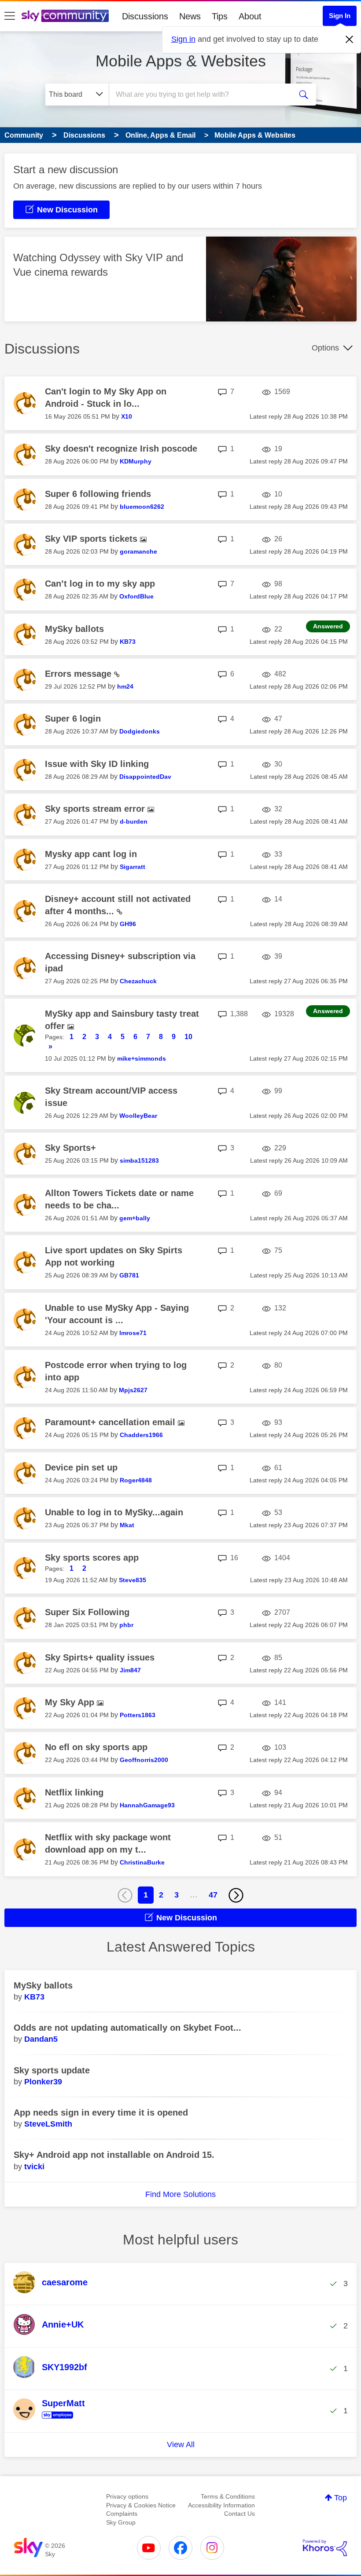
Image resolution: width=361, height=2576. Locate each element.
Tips (220, 16)
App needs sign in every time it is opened (101, 2113)
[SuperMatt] (52, 2419)
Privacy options (127, 2496)
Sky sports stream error (96, 809)
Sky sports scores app (92, 1558)
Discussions (145, 16)
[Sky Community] (65, 16)
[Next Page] (236, 1895)
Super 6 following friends (98, 494)
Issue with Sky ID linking (97, 764)
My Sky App (71, 1702)
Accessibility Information (221, 2505)
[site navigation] (10, 16)
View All (181, 2445)
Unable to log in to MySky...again (114, 1512)
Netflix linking (74, 1792)
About (250, 16)
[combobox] (202, 95)
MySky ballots (74, 629)
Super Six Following (87, 1612)
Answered (328, 626)
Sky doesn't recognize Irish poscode (121, 449)
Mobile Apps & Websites (181, 61)
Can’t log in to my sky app (100, 584)
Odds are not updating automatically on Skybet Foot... (127, 2028)
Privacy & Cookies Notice (141, 2505)
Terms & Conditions (228, 2496)
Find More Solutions (180, 2194)
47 (213, 1895)
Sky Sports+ (70, 1148)
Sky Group (121, 2522)
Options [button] (325, 348)
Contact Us (239, 2514)
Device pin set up (81, 1467)
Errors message (79, 674)
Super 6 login (73, 719)
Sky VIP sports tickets (92, 539)
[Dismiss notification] (350, 40)
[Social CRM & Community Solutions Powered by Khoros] (325, 2548)
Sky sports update (52, 2070)
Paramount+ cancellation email (111, 1422)
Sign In (340, 16)
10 (188, 1037)
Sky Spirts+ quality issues (100, 1657)
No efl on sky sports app (96, 1747)
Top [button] (341, 2498)
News (190, 16)
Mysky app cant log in (91, 854)
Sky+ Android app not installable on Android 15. (114, 2155)
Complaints (122, 2514)
